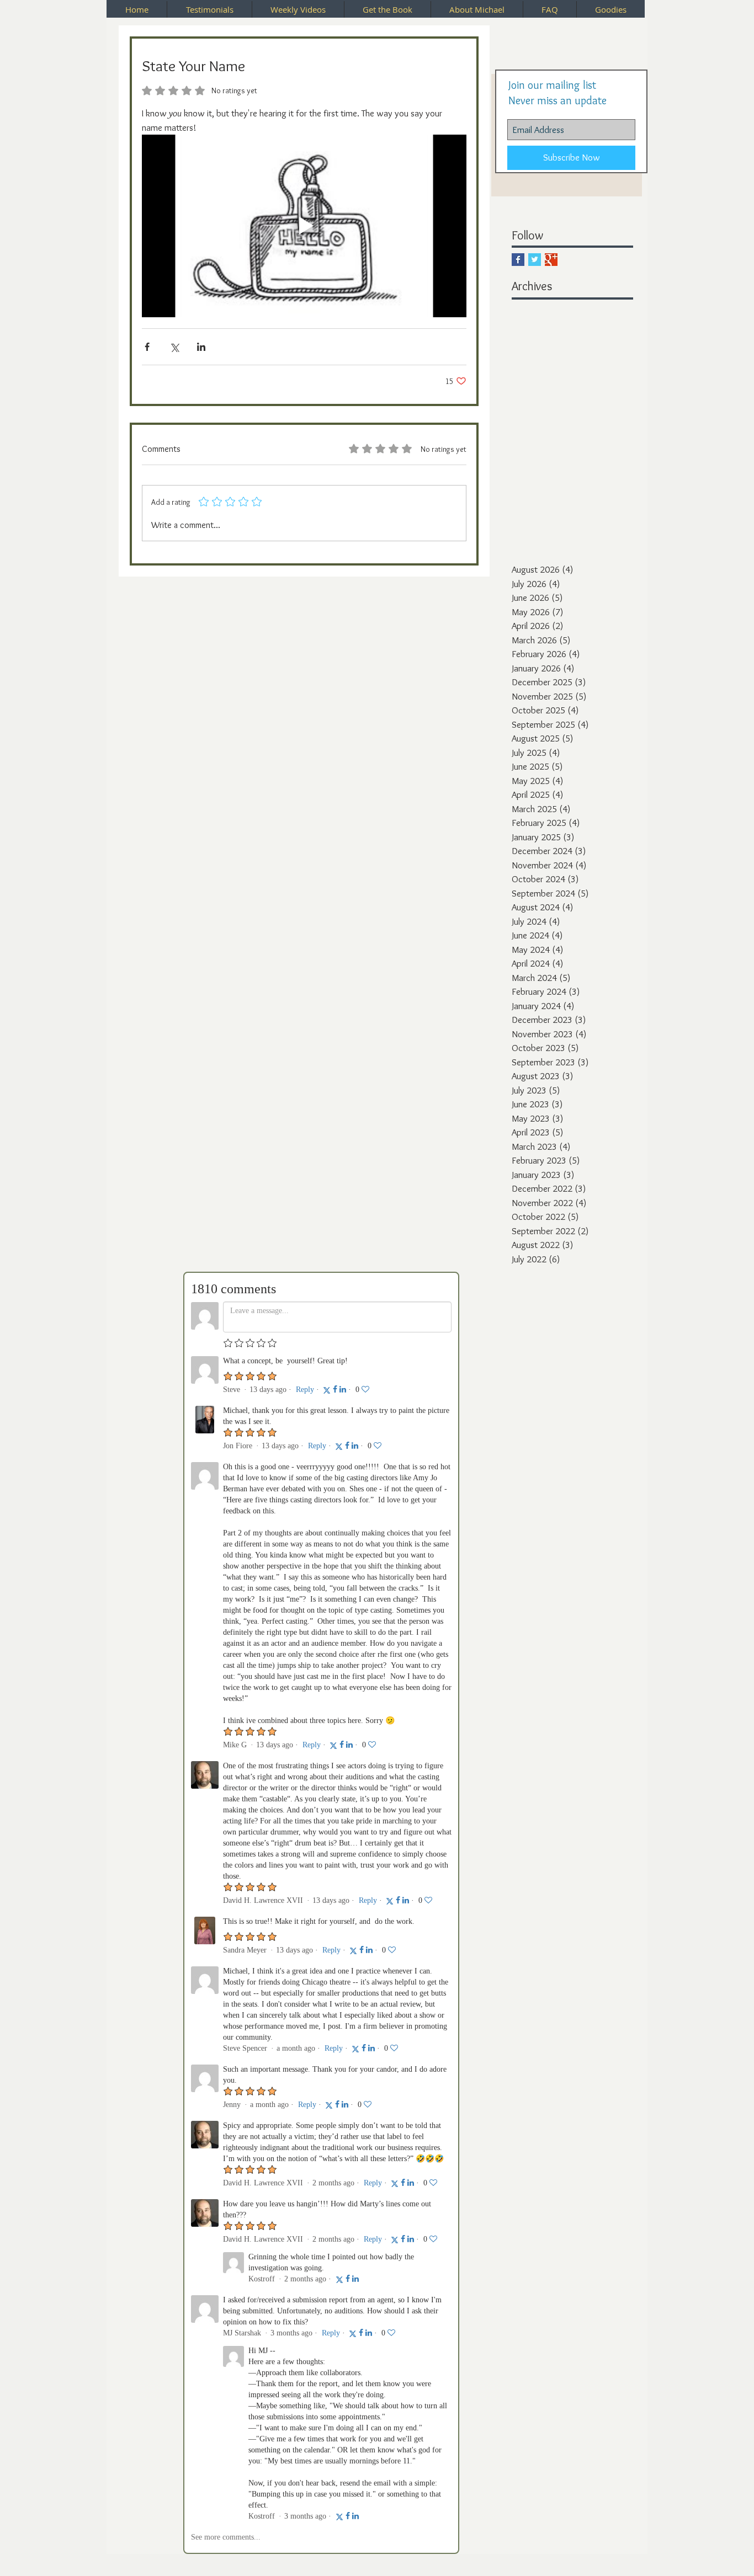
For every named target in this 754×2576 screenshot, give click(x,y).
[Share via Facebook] (147, 347)
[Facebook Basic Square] (518, 260)
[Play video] (304, 226)
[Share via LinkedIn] (201, 347)
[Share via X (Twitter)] (174, 347)
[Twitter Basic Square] (535, 260)
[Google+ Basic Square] (551, 260)
